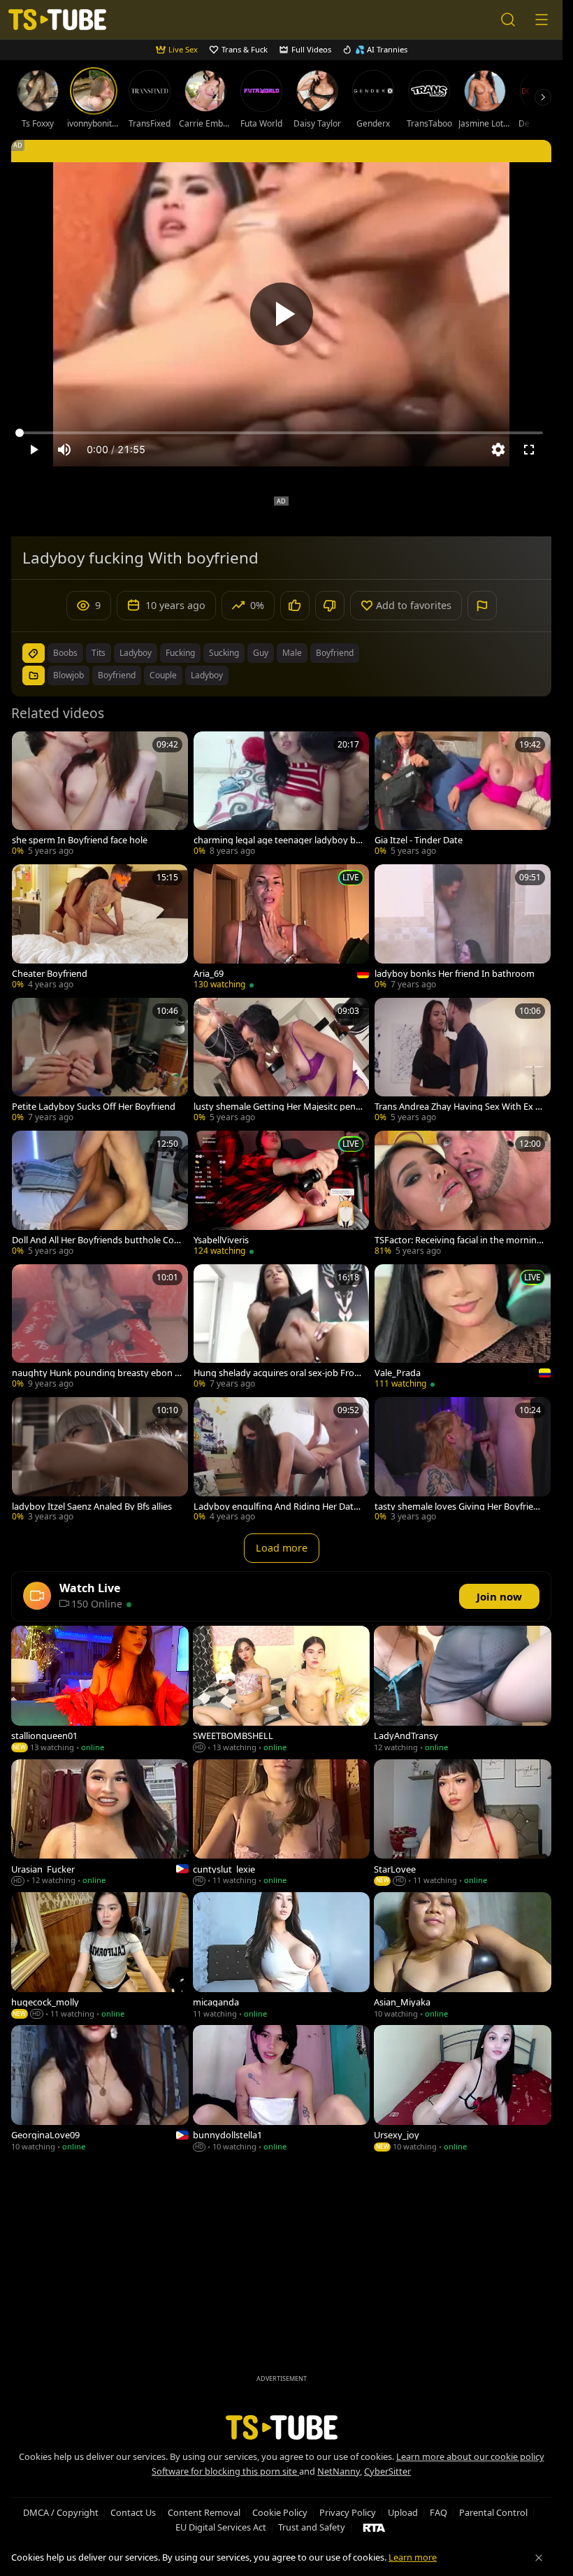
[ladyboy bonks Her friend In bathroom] (463, 928)
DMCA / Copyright (61, 2512)
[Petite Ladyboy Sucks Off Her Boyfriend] (100, 1061)
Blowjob (68, 675)
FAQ (438, 2512)
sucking (224, 653)
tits (99, 653)
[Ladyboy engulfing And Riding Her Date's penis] (282, 1461)
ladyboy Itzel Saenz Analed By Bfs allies (92, 1507)
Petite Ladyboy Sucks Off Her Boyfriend (94, 1107)
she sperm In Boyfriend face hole (80, 840)
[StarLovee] (463, 1824)
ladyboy (136, 653)
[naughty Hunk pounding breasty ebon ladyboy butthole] (100, 1328)
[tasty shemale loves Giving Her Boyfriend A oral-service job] (463, 1461)
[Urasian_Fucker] (100, 1824)
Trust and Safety (312, 2527)
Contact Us (133, 2512)
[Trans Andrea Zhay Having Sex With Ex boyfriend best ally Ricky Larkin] (463, 1061)
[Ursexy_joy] (463, 2089)
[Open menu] (542, 20)
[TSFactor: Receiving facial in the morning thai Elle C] (463, 1194)
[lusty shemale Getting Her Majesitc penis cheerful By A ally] (282, 1061)
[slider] (281, 433)
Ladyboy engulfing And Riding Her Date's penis (274, 1507)
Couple (163, 675)
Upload (403, 2512)
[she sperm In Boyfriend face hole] (100, 795)
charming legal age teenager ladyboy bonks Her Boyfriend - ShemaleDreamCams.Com (278, 840)
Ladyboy (207, 675)
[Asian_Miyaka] (463, 1956)
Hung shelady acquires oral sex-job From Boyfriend (278, 1373)
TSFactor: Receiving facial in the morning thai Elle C (458, 1240)
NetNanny (339, 2471)
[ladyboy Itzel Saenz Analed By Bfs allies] (100, 1461)
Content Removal (204, 2512)
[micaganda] (282, 1956)
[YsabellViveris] (282, 1194)
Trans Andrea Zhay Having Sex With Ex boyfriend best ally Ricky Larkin (458, 1107)
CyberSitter (387, 2471)
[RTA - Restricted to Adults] (374, 2527)
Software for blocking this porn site (225, 2471)
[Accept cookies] (539, 2558)
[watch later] (29, 748)
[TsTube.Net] (57, 20)
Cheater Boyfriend (50, 974)
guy (261, 653)
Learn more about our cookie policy (470, 2456)
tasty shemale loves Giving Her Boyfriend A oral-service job (459, 1507)
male (292, 653)
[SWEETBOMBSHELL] (282, 1690)
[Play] (282, 314)
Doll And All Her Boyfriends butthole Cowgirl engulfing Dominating (96, 1240)
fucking (180, 653)
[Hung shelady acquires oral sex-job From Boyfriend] (282, 1328)
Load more (282, 1548)
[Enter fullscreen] (529, 450)
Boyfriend (117, 675)
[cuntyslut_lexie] (282, 1824)
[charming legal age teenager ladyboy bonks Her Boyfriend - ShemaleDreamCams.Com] (282, 795)
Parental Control (493, 2512)
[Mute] (64, 450)
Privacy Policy (348, 2512)
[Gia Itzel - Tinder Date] (463, 795)
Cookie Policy (280, 2512)
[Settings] (498, 450)
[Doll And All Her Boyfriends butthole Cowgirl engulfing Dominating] (100, 1194)
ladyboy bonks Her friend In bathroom (455, 974)
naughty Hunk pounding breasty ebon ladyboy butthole (97, 1373)
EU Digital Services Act (221, 2527)
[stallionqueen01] (100, 1690)
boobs (65, 653)
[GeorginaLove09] (100, 2089)
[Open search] (508, 20)
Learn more (413, 2557)
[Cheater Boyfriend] (100, 928)
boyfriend (335, 653)
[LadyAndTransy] (463, 1690)
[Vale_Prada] (463, 1328)
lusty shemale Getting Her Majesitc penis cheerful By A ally (278, 1107)
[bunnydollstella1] (282, 2089)
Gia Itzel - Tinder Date (419, 840)
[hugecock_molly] (100, 1956)
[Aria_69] (282, 928)
